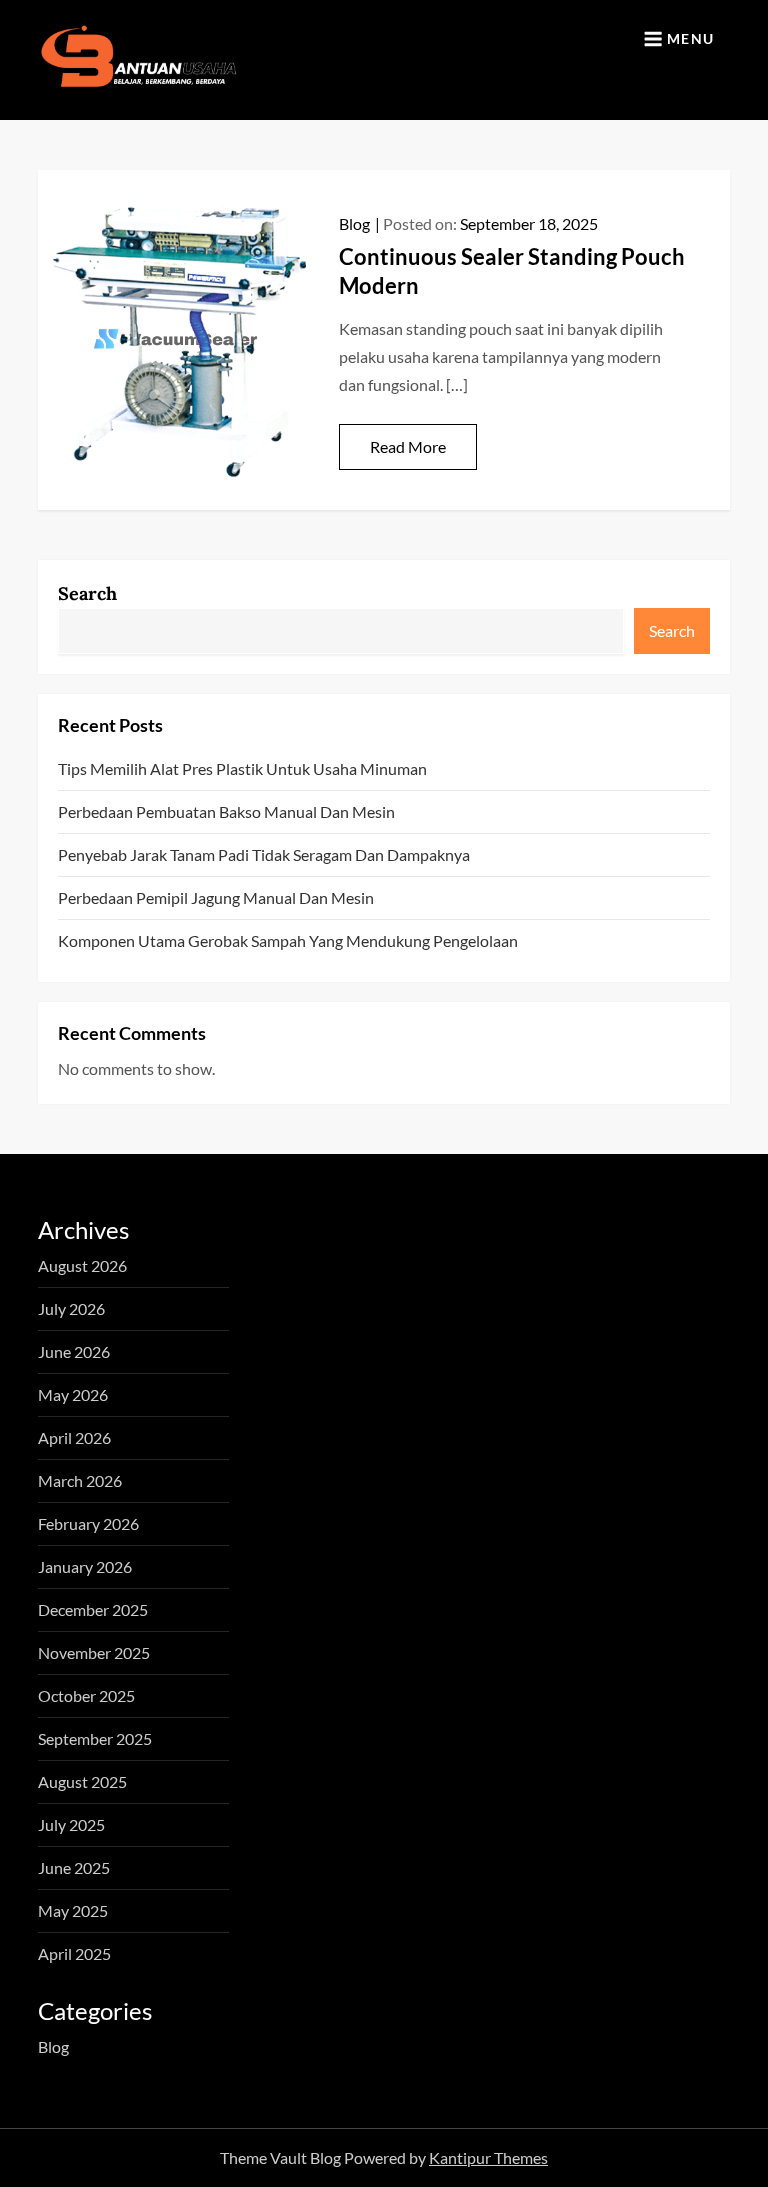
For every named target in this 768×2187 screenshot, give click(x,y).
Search (87, 593)
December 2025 (93, 1609)
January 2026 (85, 1566)
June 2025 (74, 1867)
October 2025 (86, 1695)
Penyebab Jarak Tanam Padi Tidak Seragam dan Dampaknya (264, 854)
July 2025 (71, 1824)
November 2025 (94, 1652)
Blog (354, 223)
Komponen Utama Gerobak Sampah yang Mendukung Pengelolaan (288, 940)
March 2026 (80, 1480)
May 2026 (73, 1394)
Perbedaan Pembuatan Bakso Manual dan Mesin (226, 811)
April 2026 (74, 1437)
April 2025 (74, 1953)
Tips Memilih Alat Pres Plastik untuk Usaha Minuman (242, 768)
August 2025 (82, 1781)
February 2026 (88, 1523)
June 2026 (74, 1351)
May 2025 (73, 1910)
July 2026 (71, 1308)
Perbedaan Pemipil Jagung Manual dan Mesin (216, 897)
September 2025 (95, 1738)
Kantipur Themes (488, 2157)
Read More (408, 446)
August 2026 (82, 1265)
